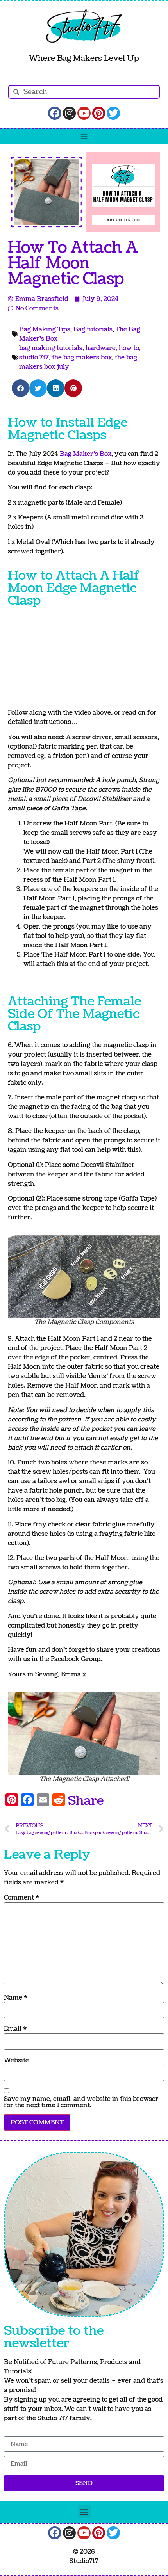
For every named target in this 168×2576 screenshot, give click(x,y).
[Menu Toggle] (84, 137)
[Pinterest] (99, 113)
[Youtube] (84, 113)
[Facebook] (55, 113)
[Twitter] (113, 113)
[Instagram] (70, 113)
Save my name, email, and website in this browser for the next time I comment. (81, 2102)
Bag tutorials (93, 329)
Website (16, 2060)
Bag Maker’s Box (86, 454)
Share (86, 1801)
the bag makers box (82, 358)
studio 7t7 (34, 358)
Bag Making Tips (45, 329)
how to (129, 348)
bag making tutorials (51, 348)
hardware (101, 348)
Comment (21, 1898)
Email (15, 2029)
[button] (21, 388)
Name (16, 1998)
